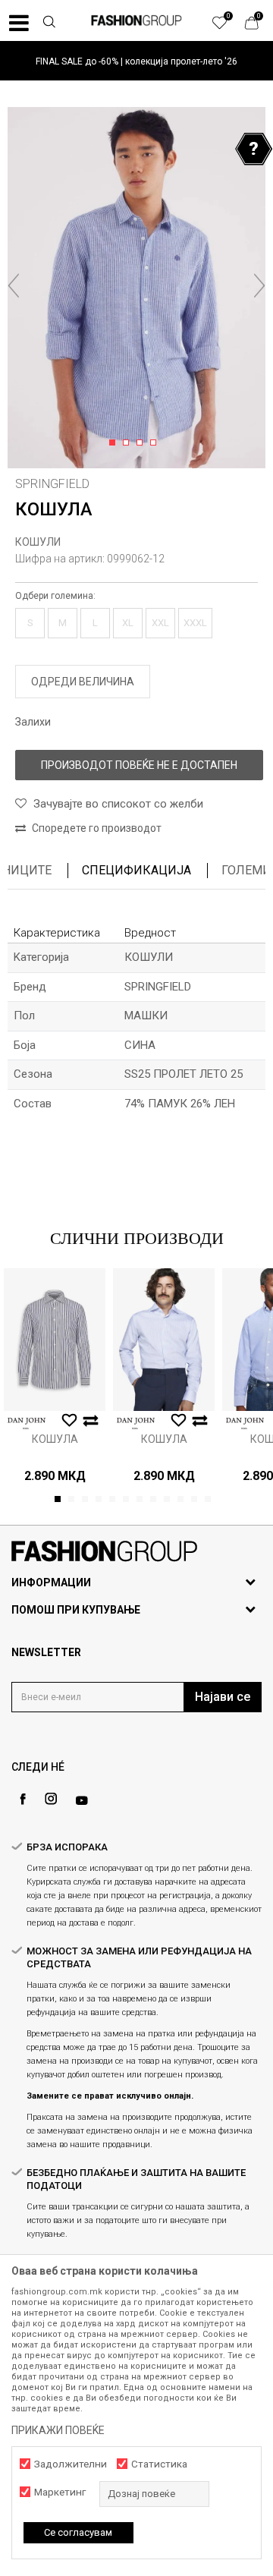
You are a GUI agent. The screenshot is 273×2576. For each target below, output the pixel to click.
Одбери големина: (55, 596)
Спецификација (136, 870)
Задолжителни (71, 2464)
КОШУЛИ (38, 542)
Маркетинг (60, 2492)
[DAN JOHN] (27, 1423)
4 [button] (156, 443)
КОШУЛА (55, 1439)
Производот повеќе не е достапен (139, 765)
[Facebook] (23, 1799)
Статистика (159, 2464)
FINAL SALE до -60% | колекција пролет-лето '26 (136, 61)
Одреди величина (83, 682)
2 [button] (129, 443)
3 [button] (142, 443)
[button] (49, 24)
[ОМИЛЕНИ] (227, 27)
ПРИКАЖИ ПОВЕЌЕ (58, 2430)
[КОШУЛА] (55, 1340)
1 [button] (115, 443)
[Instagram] (51, 1799)
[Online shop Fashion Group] (136, 20)
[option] (136, 61)
